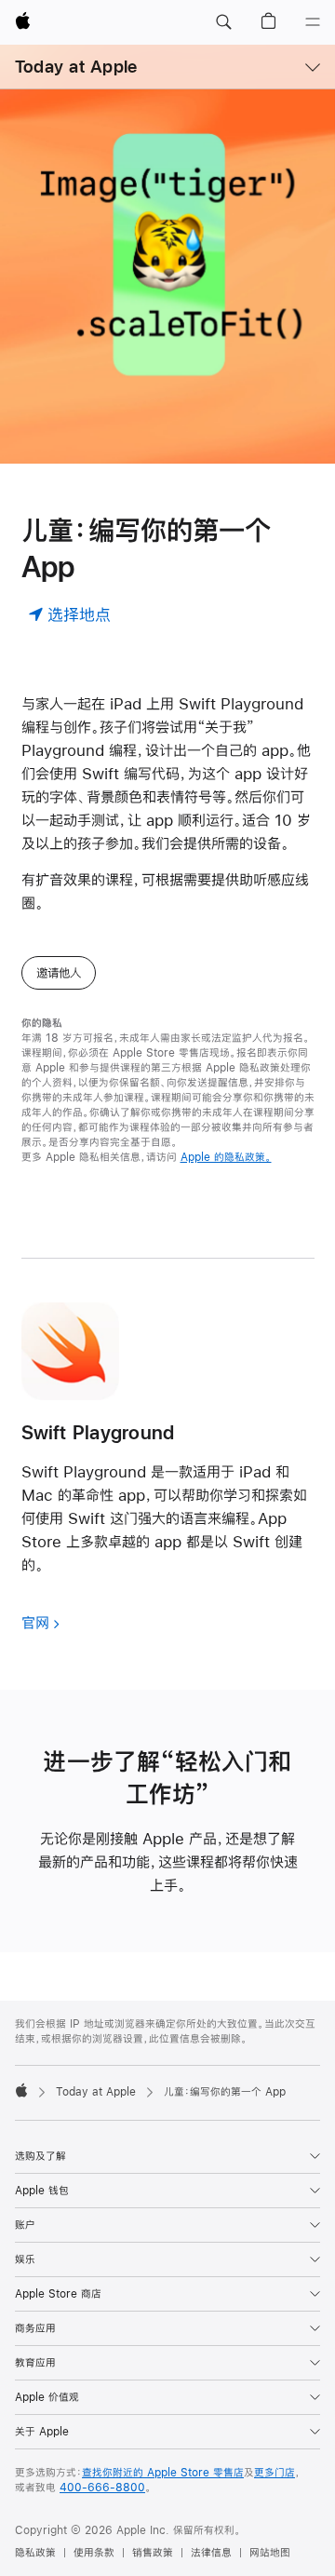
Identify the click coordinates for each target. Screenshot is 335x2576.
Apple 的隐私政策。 (226, 1157)
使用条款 (94, 2553)
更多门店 (275, 2473)
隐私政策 (35, 2553)
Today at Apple (76, 67)
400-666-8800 (102, 2488)
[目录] (313, 22)
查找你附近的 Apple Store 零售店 (163, 2473)
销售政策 (153, 2553)
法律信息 (211, 2553)
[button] (223, 22)
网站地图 (270, 2553)
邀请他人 (59, 973)
